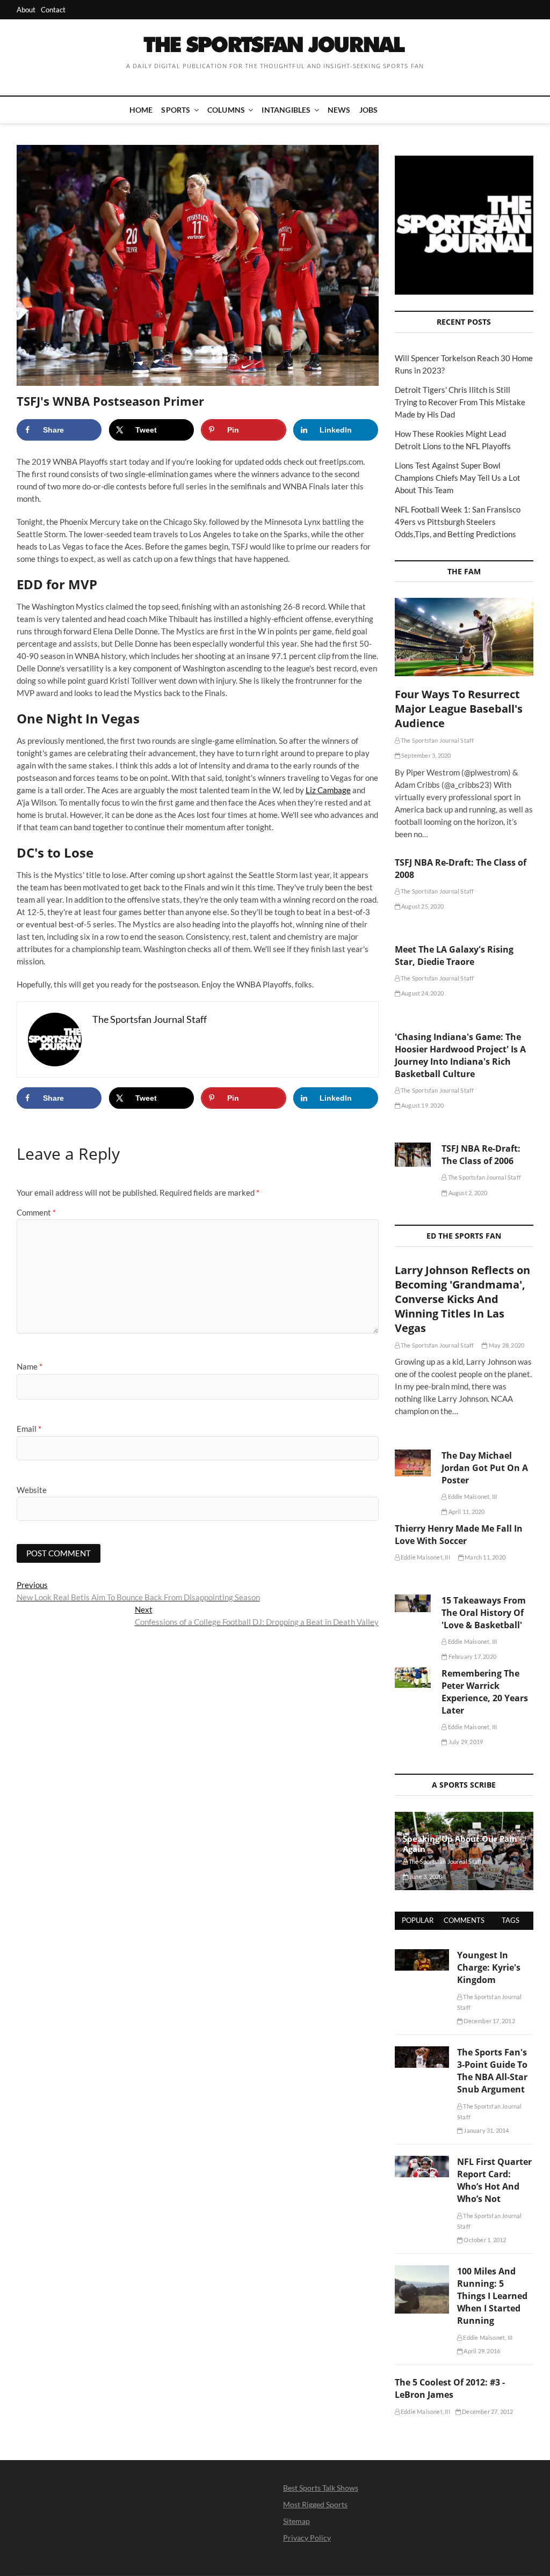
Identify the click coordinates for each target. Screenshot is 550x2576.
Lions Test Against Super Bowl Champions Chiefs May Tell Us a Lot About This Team (458, 478)
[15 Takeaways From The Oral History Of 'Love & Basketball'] (413, 1603)
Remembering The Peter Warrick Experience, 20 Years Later (485, 1692)
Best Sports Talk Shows (321, 2488)
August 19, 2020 (422, 1105)
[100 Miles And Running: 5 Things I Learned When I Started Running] (422, 2271)
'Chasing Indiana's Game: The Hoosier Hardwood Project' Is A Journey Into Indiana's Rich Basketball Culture (460, 1055)
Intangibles (286, 110)
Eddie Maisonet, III (472, 1496)
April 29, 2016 (481, 2351)
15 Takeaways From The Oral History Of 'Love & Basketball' (484, 1613)
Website (32, 1490)
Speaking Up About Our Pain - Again (462, 1844)
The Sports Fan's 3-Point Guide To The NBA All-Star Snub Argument (492, 2071)
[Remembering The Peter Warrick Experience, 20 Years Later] (413, 1678)
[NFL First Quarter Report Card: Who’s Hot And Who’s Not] (422, 2162)
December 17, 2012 (489, 2021)
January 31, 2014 (486, 2130)
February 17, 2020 (472, 1656)
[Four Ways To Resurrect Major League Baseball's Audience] (464, 637)
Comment (36, 1212)
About (26, 10)
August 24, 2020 (422, 993)
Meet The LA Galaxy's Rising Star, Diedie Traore (454, 956)
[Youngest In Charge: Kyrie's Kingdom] (422, 1955)
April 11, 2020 (466, 1512)
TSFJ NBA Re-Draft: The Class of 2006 (481, 1155)
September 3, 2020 (426, 755)
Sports (176, 110)
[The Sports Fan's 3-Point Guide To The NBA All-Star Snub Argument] (422, 2052)
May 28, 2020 (506, 1345)
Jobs (369, 110)
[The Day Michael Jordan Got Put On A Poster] (413, 1463)
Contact (53, 10)
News (339, 110)
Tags (511, 1920)
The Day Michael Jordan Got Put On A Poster (485, 1468)
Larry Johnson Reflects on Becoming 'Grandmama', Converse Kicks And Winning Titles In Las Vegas (462, 1299)
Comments (464, 1920)
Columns (226, 110)
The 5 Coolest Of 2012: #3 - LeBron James (450, 2388)
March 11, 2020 (484, 1557)
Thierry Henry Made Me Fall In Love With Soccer (459, 1535)
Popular (418, 1920)
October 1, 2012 (484, 2240)
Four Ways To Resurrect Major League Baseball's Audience (459, 709)
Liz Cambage (328, 790)
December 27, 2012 (487, 2412)
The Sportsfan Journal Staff (437, 740)
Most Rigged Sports (315, 2504)
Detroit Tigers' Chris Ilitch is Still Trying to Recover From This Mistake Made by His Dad (460, 402)
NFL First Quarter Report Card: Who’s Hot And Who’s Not (494, 2180)
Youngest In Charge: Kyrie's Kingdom (489, 1967)
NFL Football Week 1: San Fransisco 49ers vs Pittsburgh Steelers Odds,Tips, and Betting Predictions (458, 522)
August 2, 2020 (467, 1193)
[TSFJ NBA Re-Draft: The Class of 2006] (413, 1155)
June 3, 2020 (425, 1876)
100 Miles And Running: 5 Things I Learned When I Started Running (492, 2296)
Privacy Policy (307, 2538)
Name (30, 1366)
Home (141, 110)
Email (29, 1429)
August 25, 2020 (422, 906)
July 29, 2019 (465, 1742)
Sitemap (296, 2521)
